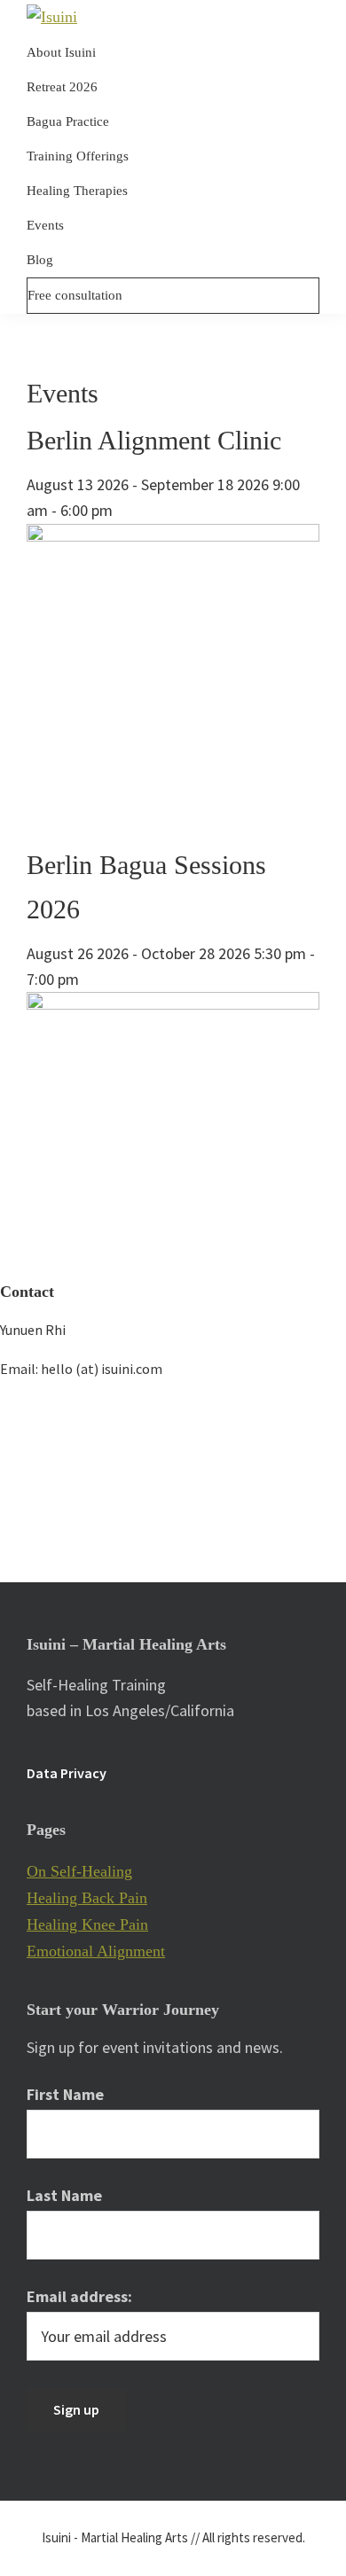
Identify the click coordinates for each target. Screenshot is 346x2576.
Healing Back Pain (87, 1898)
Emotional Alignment (96, 1951)
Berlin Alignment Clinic (154, 440)
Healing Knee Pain (87, 1924)
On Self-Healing (79, 1871)
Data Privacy (67, 1773)
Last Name (64, 2195)
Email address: (79, 2296)
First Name (65, 2094)
